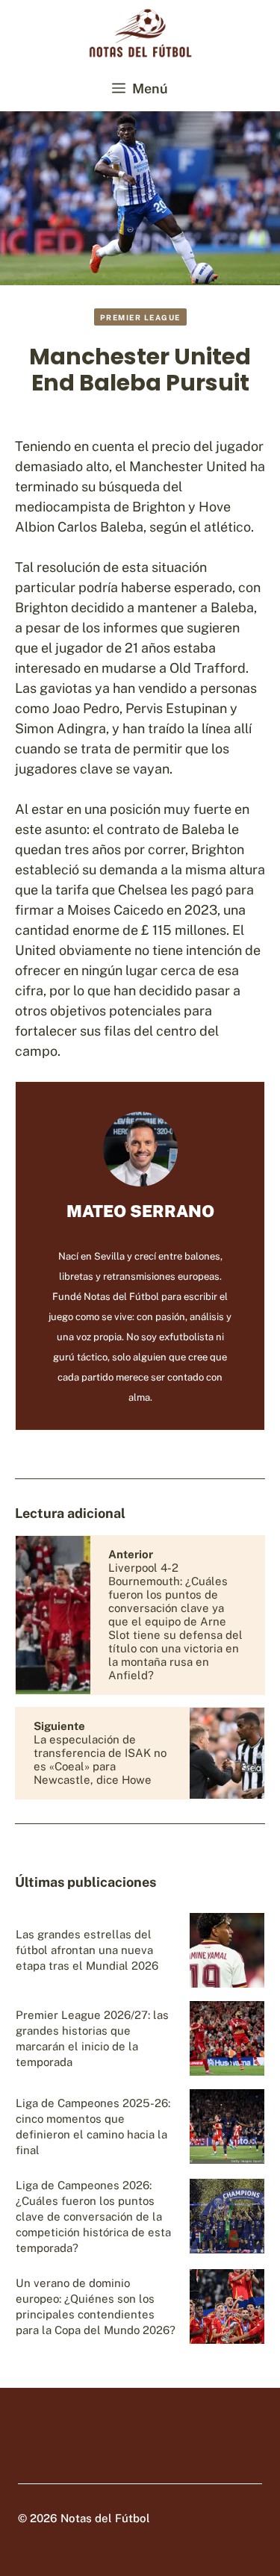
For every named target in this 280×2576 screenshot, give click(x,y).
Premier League (140, 317)
